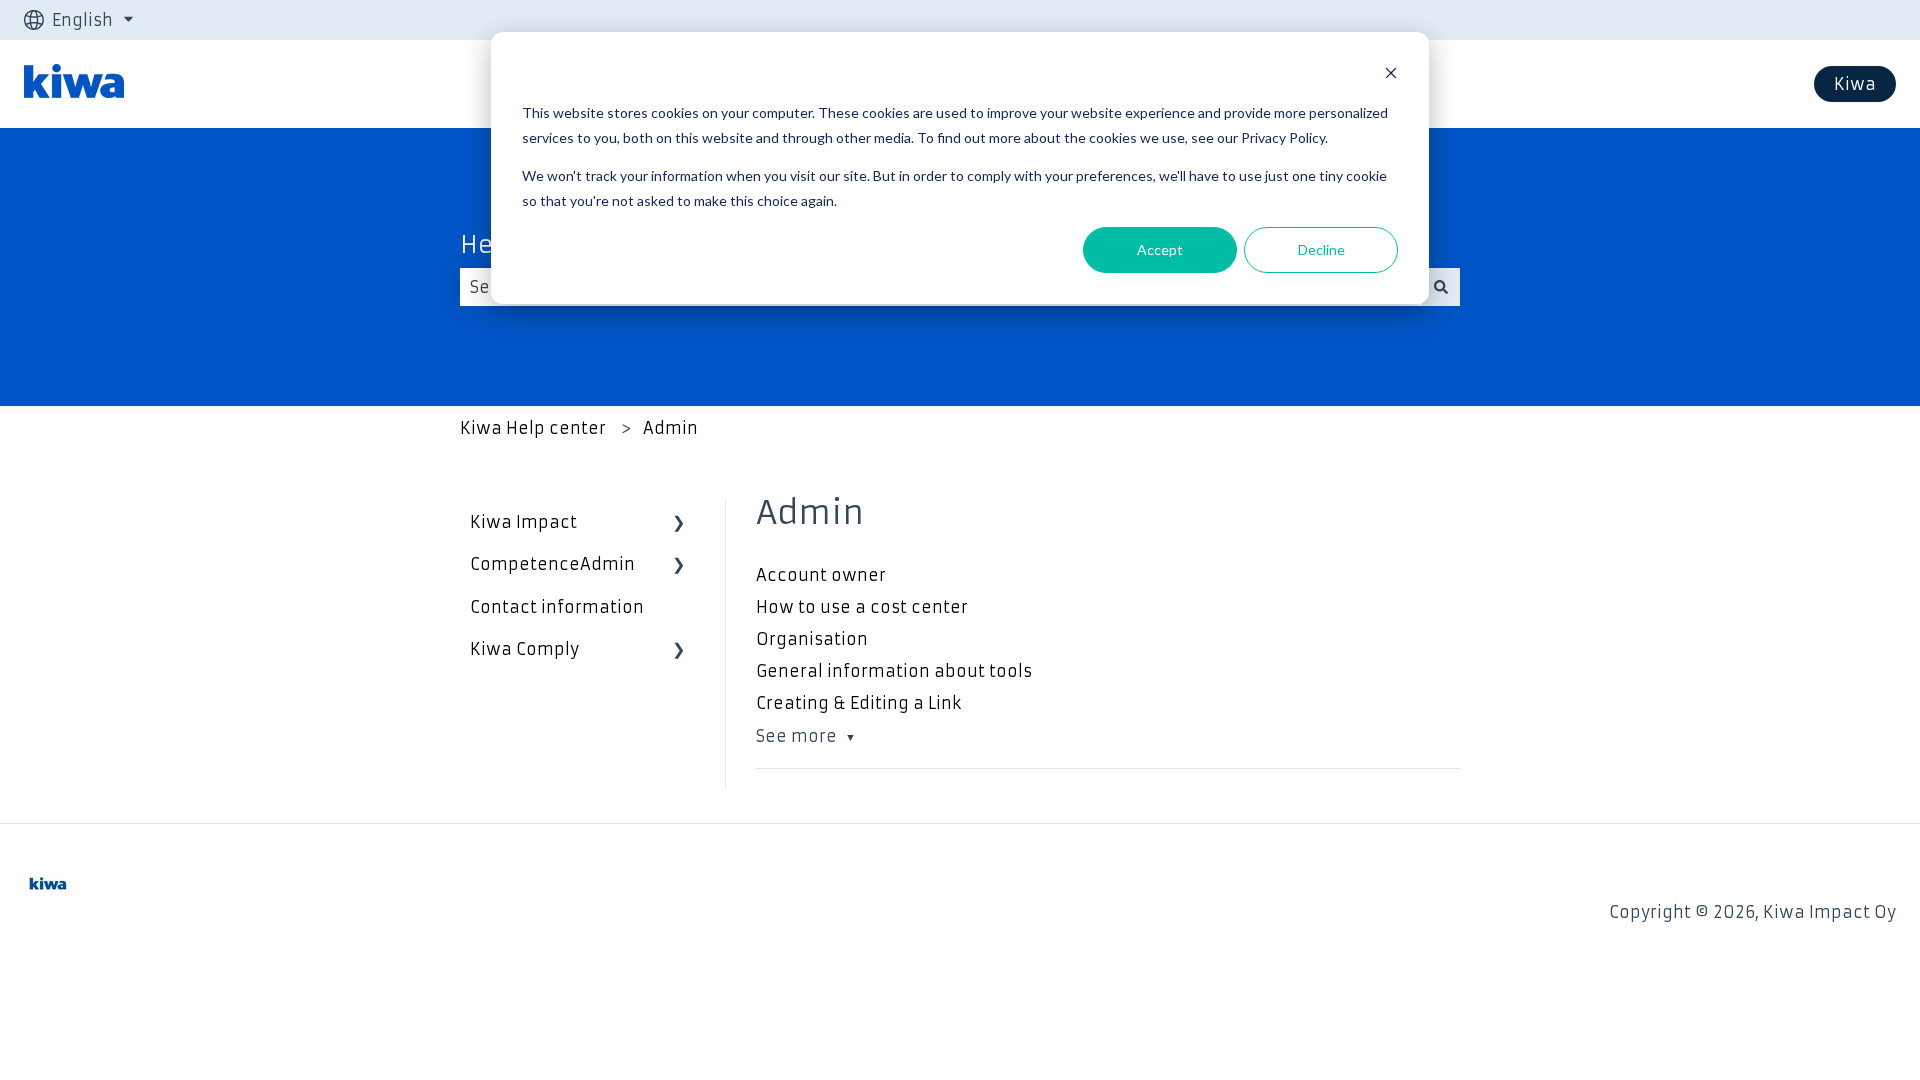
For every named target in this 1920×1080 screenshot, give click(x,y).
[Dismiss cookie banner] (1391, 75)
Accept (1160, 249)
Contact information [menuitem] (557, 607)
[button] (679, 523)
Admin (670, 428)
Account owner (821, 575)
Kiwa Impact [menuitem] (523, 522)
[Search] (1441, 287)
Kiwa (1855, 84)
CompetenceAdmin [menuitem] (552, 564)
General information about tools (894, 671)
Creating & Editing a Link (858, 703)
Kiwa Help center (533, 428)
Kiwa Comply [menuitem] (524, 649)
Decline (1321, 249)
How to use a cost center (862, 607)
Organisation (812, 639)
